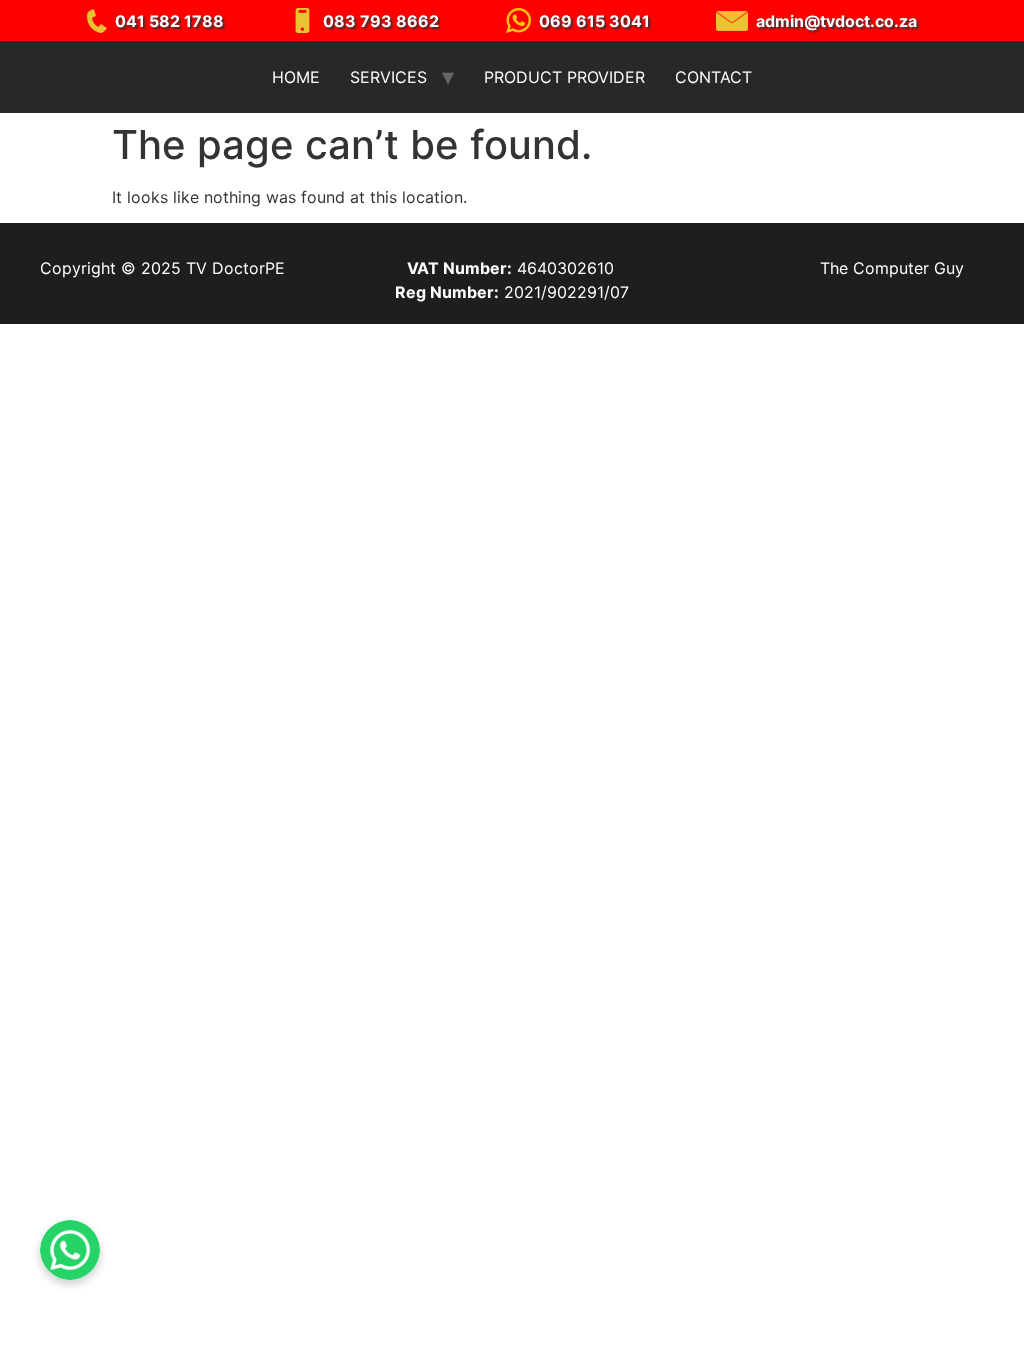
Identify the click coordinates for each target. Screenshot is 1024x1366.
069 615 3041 (594, 21)
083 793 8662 (381, 21)
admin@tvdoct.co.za (836, 21)
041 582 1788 (169, 21)
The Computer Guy (892, 268)
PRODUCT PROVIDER (564, 77)
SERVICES (388, 77)
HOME (296, 77)
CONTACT (713, 77)
